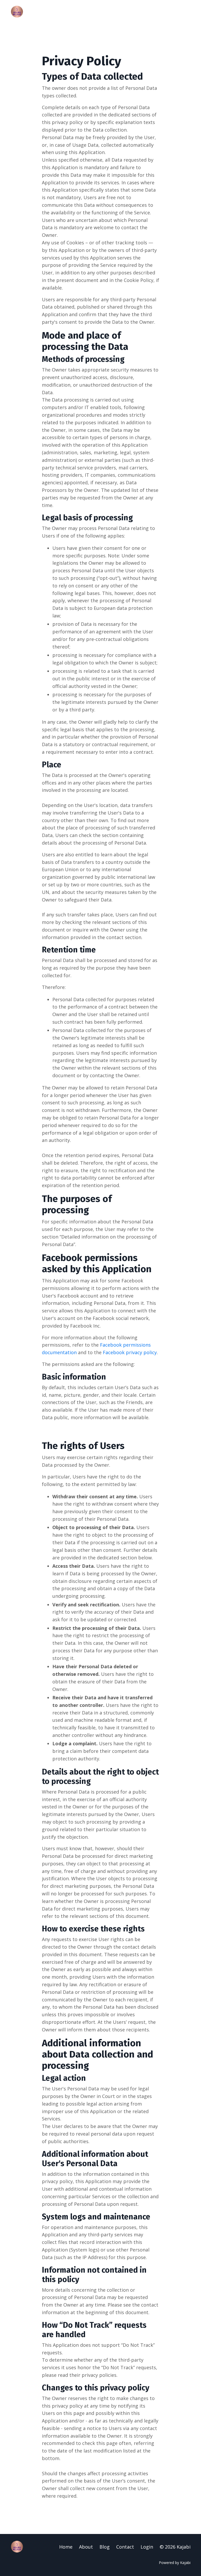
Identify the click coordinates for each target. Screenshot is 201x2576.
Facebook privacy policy (130, 1352)
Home (66, 2547)
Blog (105, 2547)
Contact (125, 2547)
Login (147, 2547)
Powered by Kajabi (175, 2563)
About (86, 2547)
